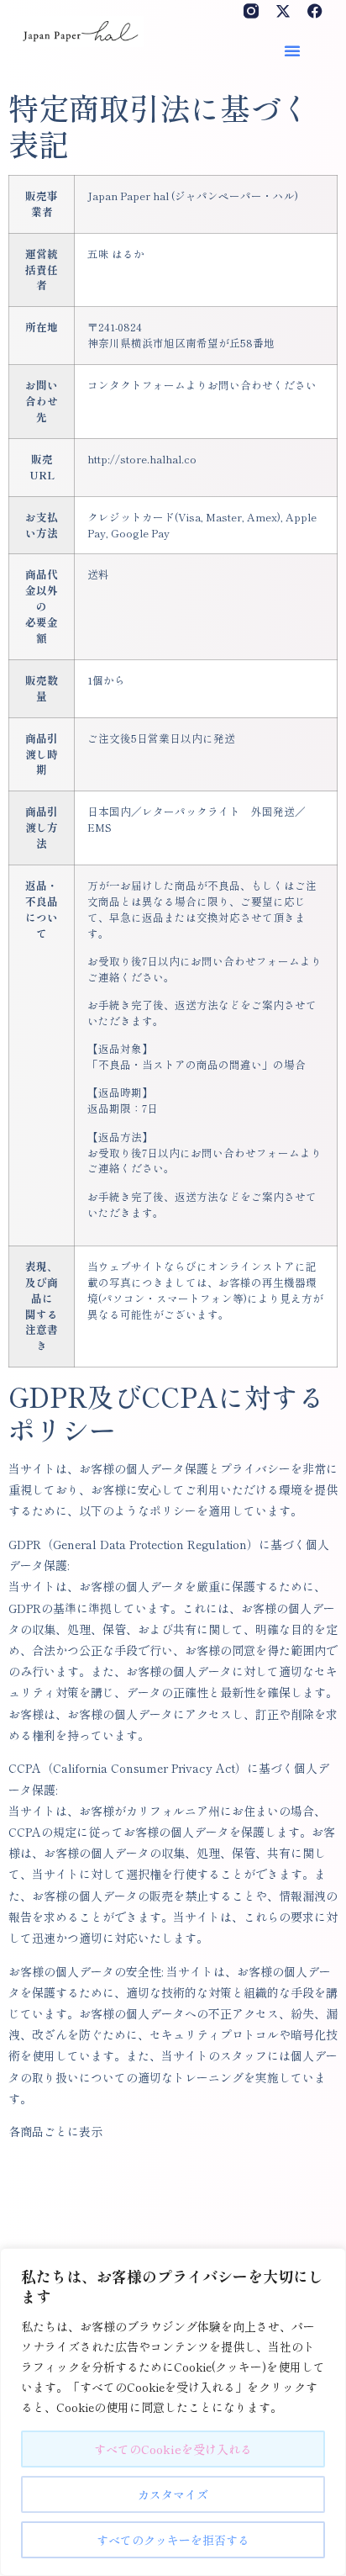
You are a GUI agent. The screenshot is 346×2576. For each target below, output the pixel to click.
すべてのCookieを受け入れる (173, 2449)
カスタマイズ (173, 2494)
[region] (173, 2412)
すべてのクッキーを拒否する (173, 2540)
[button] (292, 50)
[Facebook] (315, 11)
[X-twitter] (283, 11)
